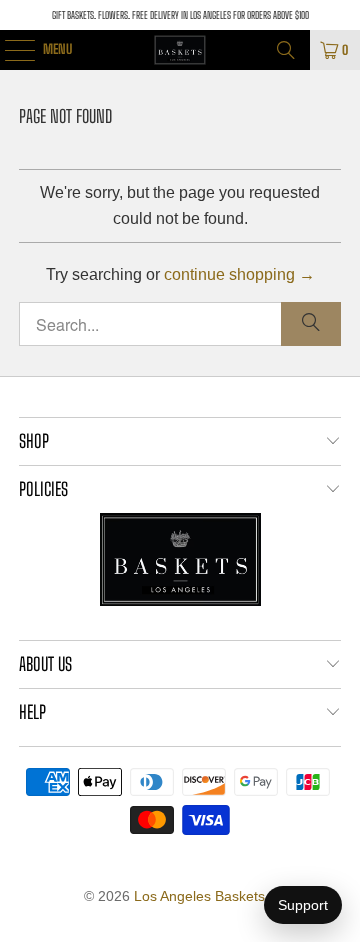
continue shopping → (239, 274)
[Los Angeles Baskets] (180, 50)
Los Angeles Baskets (199, 896)
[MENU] (9, 50)
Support (303, 905)
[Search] (286, 50)
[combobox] (180, 324)
